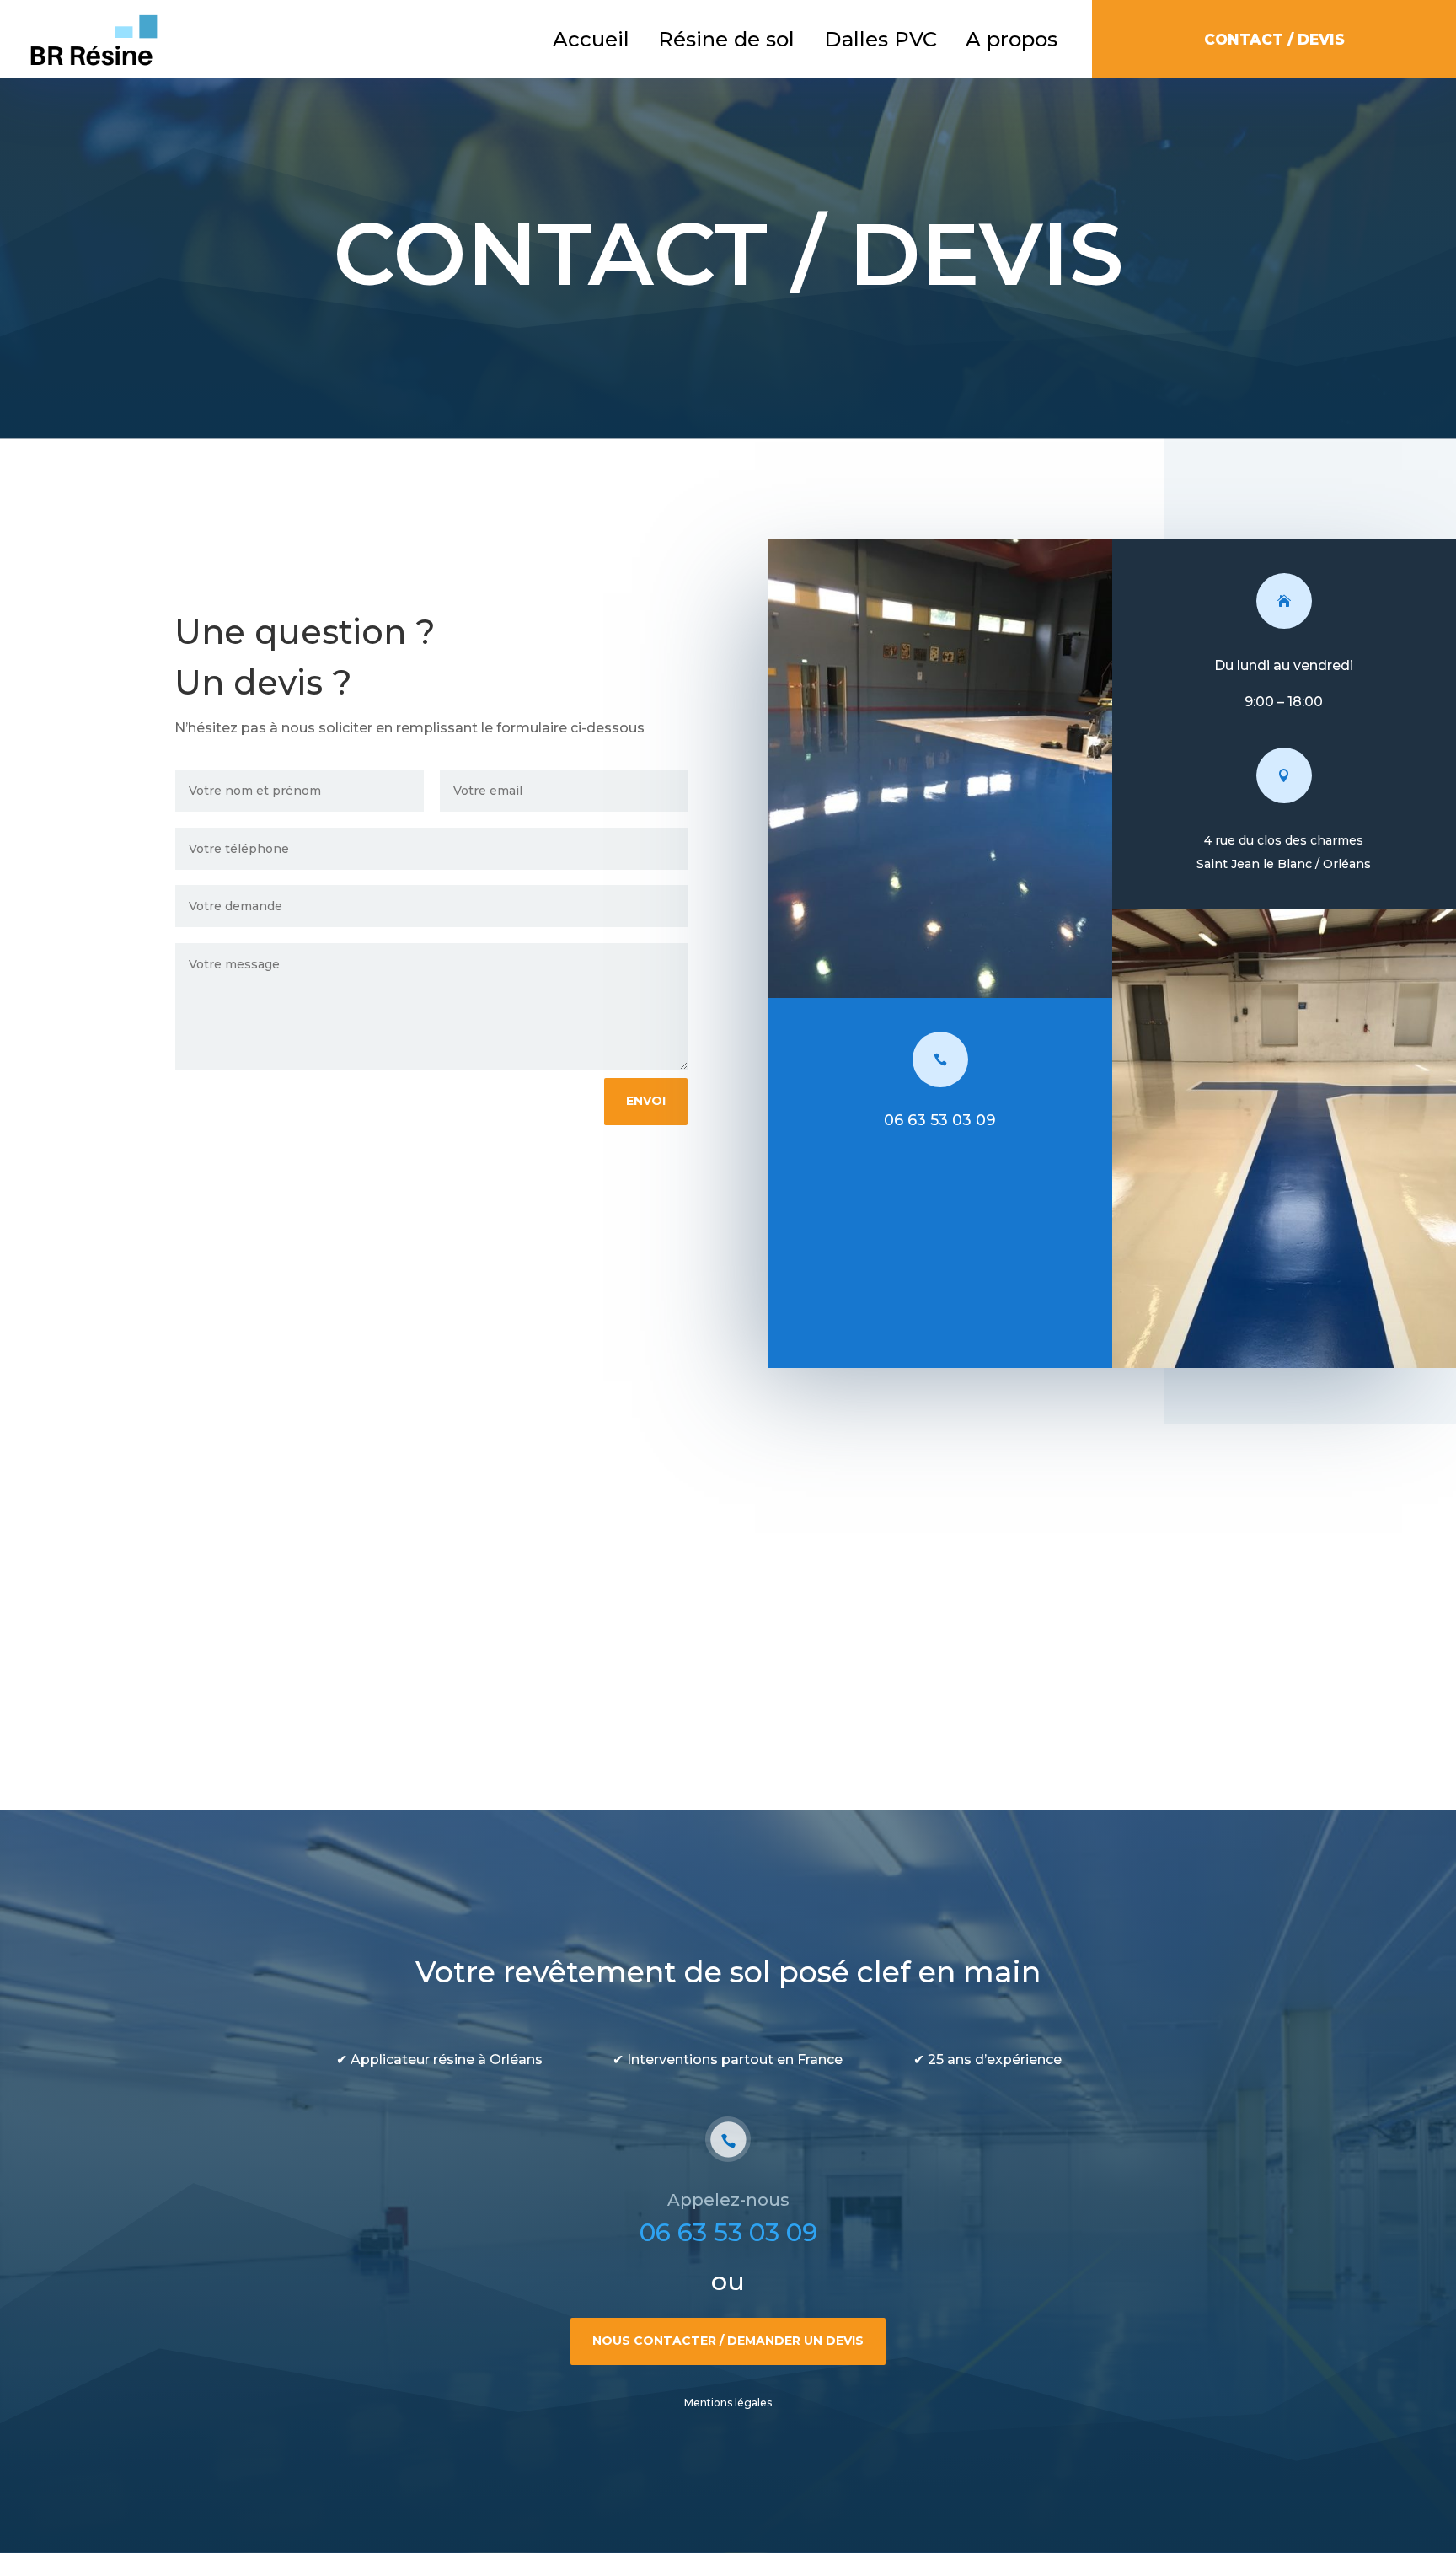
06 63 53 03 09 (728, 2232)
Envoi (646, 1101)
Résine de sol (726, 39)
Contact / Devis (1274, 39)
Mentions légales (728, 2403)
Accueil (591, 39)
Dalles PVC (881, 39)
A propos (1012, 39)
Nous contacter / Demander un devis (728, 2341)
